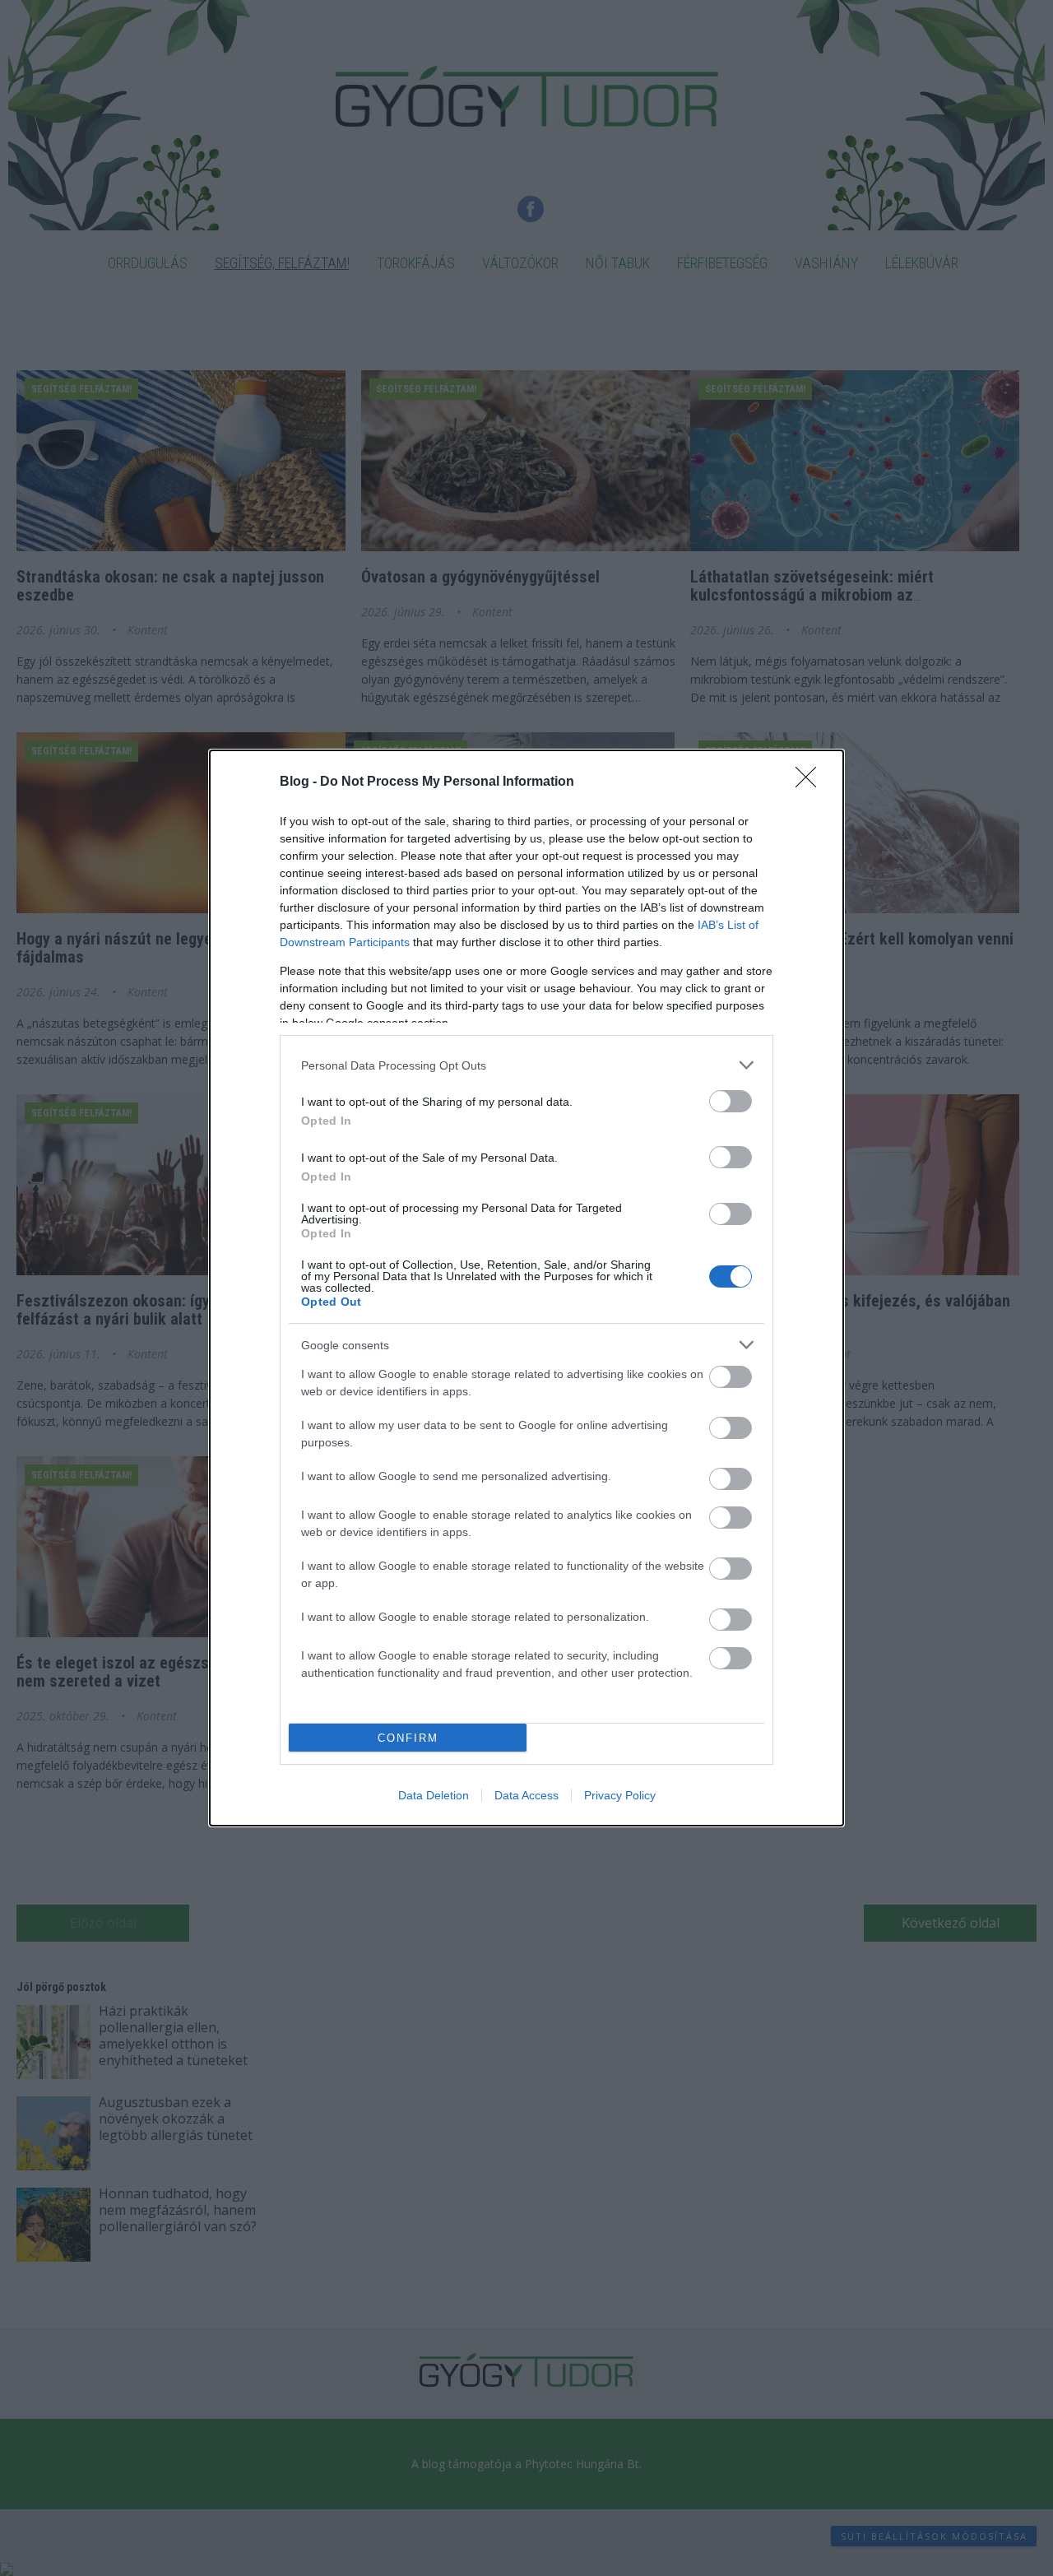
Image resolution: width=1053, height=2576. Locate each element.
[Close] (811, 782)
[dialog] (526, 1288)
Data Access (526, 1795)
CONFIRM (408, 1738)
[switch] (731, 1101)
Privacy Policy (620, 1795)
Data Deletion (434, 1795)
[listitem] (526, 1065)
